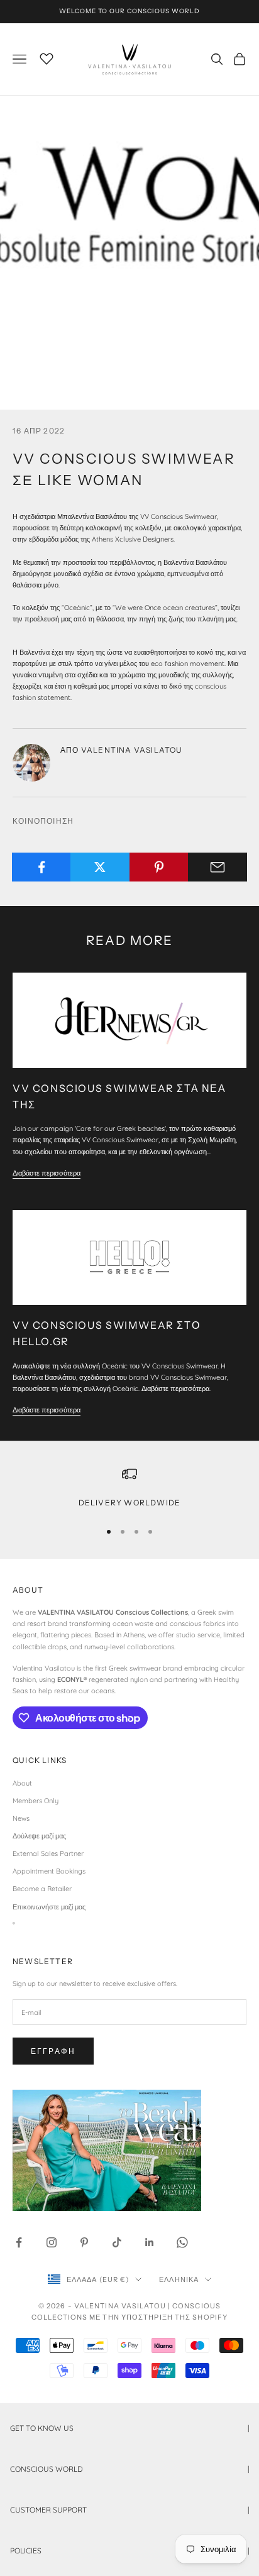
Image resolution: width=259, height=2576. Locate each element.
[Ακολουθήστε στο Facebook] (19, 2242)
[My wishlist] (47, 57)
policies (129, 2551)
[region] (129, 1488)
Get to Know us (129, 2428)
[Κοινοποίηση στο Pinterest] (159, 867)
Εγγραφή (53, 2051)
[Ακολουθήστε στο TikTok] (117, 2242)
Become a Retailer (42, 1889)
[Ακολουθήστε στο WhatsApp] (182, 2242)
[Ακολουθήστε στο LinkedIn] (150, 2242)
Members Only (36, 1801)
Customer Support (129, 2510)
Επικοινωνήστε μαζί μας (49, 1907)
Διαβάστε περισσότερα (47, 1173)
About (22, 1783)
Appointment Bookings (49, 1871)
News (21, 1818)
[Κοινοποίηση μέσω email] (218, 867)
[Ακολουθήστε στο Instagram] (52, 2242)
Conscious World (129, 2469)
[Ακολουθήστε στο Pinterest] (84, 2242)
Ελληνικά (179, 2279)
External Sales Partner (48, 1853)
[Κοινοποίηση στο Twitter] (100, 867)
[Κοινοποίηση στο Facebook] (41, 867)
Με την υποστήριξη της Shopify (158, 2317)
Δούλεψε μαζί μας (39, 1836)
